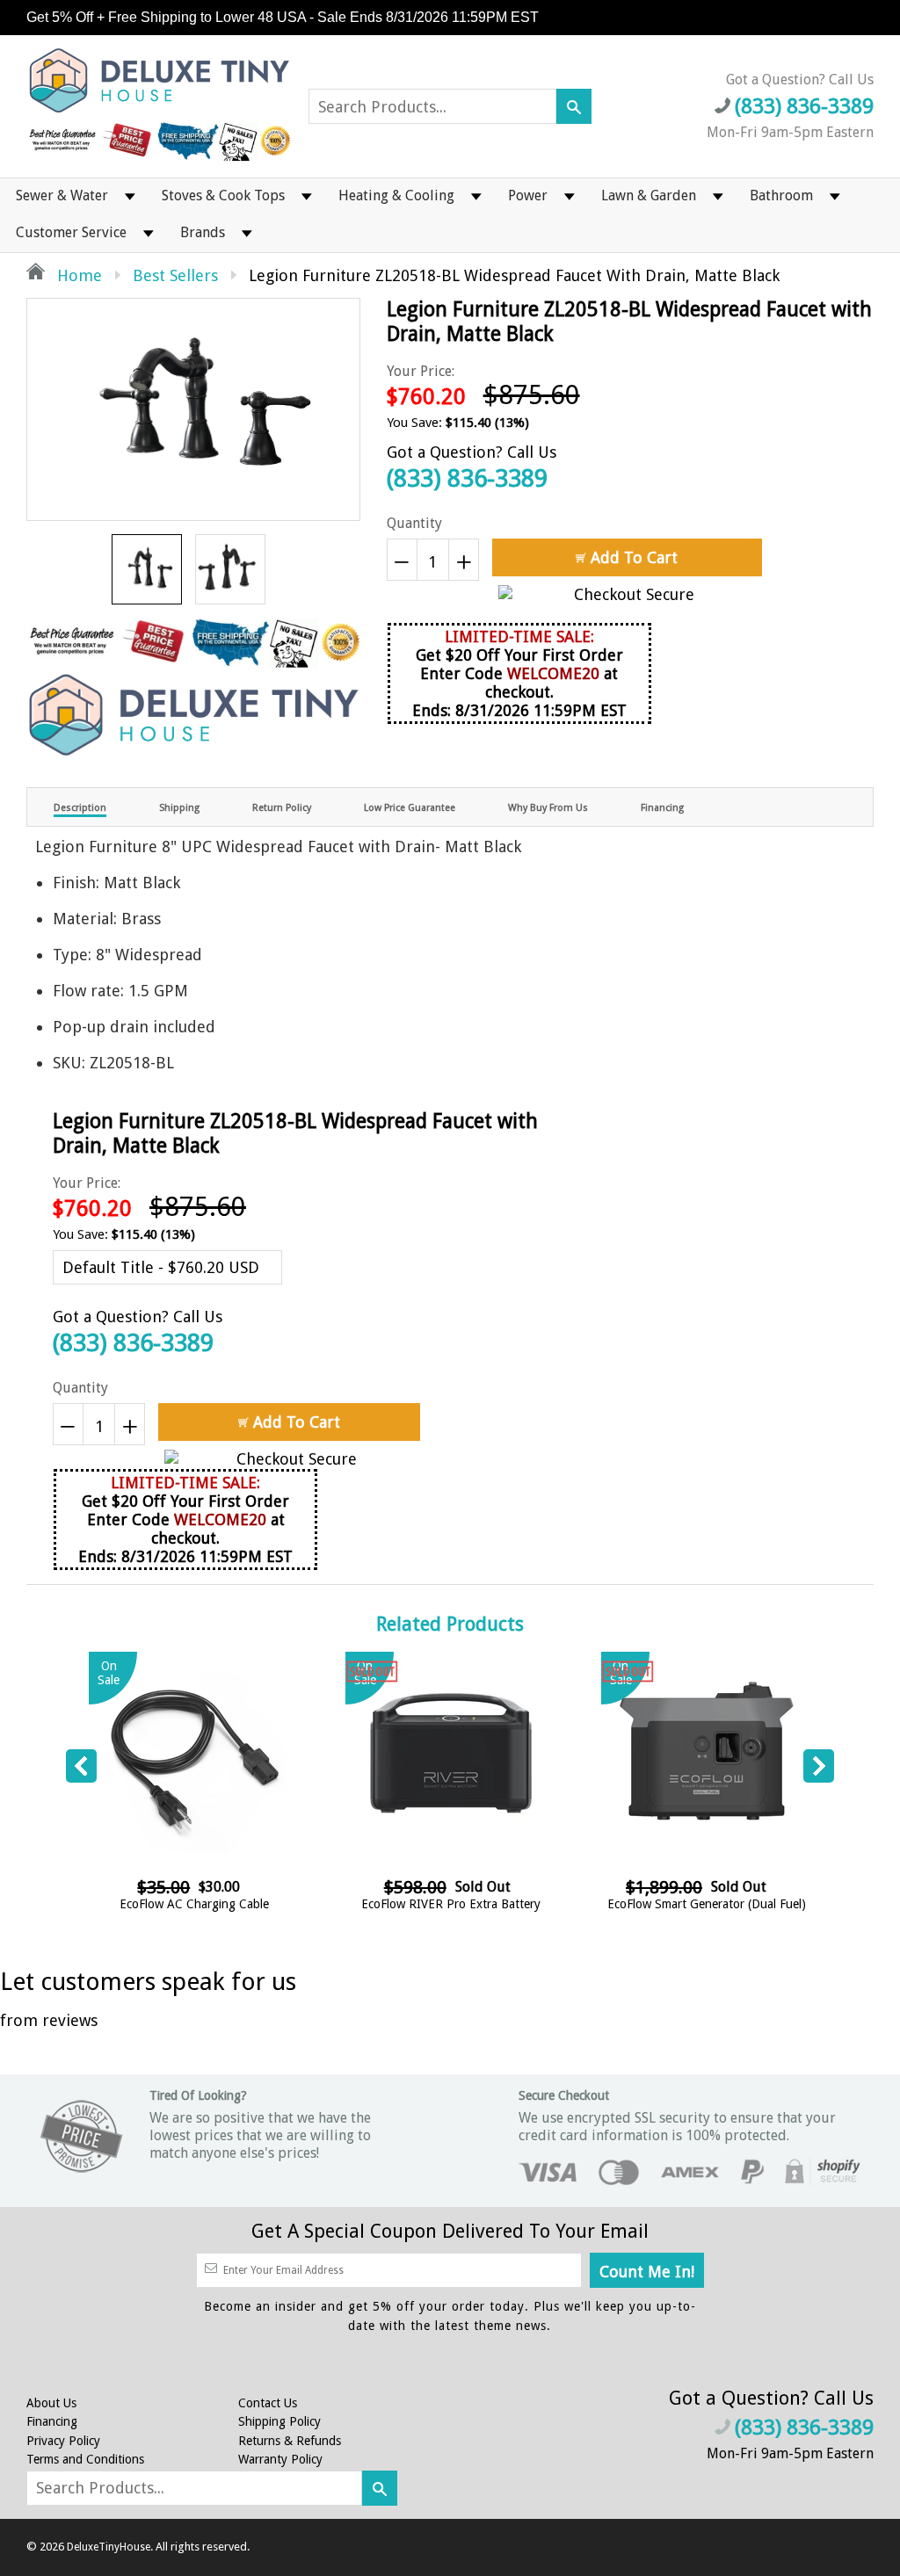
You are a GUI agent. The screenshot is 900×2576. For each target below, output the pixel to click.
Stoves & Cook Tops (223, 195)
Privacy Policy (63, 2441)
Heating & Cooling (396, 195)
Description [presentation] (80, 808)
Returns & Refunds (290, 2441)
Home (77, 275)
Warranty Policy (280, 2459)
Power (528, 195)
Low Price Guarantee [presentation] (410, 808)
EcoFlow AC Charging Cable (194, 1904)
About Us (51, 2403)
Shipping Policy (279, 2421)
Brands (203, 232)
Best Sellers (175, 275)
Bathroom (781, 195)
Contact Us (268, 2403)
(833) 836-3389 (467, 478)
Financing (52, 2421)
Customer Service (71, 232)
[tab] (80, 807)
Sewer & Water (62, 195)
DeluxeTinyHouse (109, 2547)
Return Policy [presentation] (282, 808)
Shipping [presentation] (179, 808)
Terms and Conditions (85, 2459)
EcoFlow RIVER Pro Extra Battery (451, 1904)
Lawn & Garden (649, 195)
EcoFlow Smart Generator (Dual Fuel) (707, 1904)
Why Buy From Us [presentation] (548, 808)
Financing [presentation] (662, 808)
